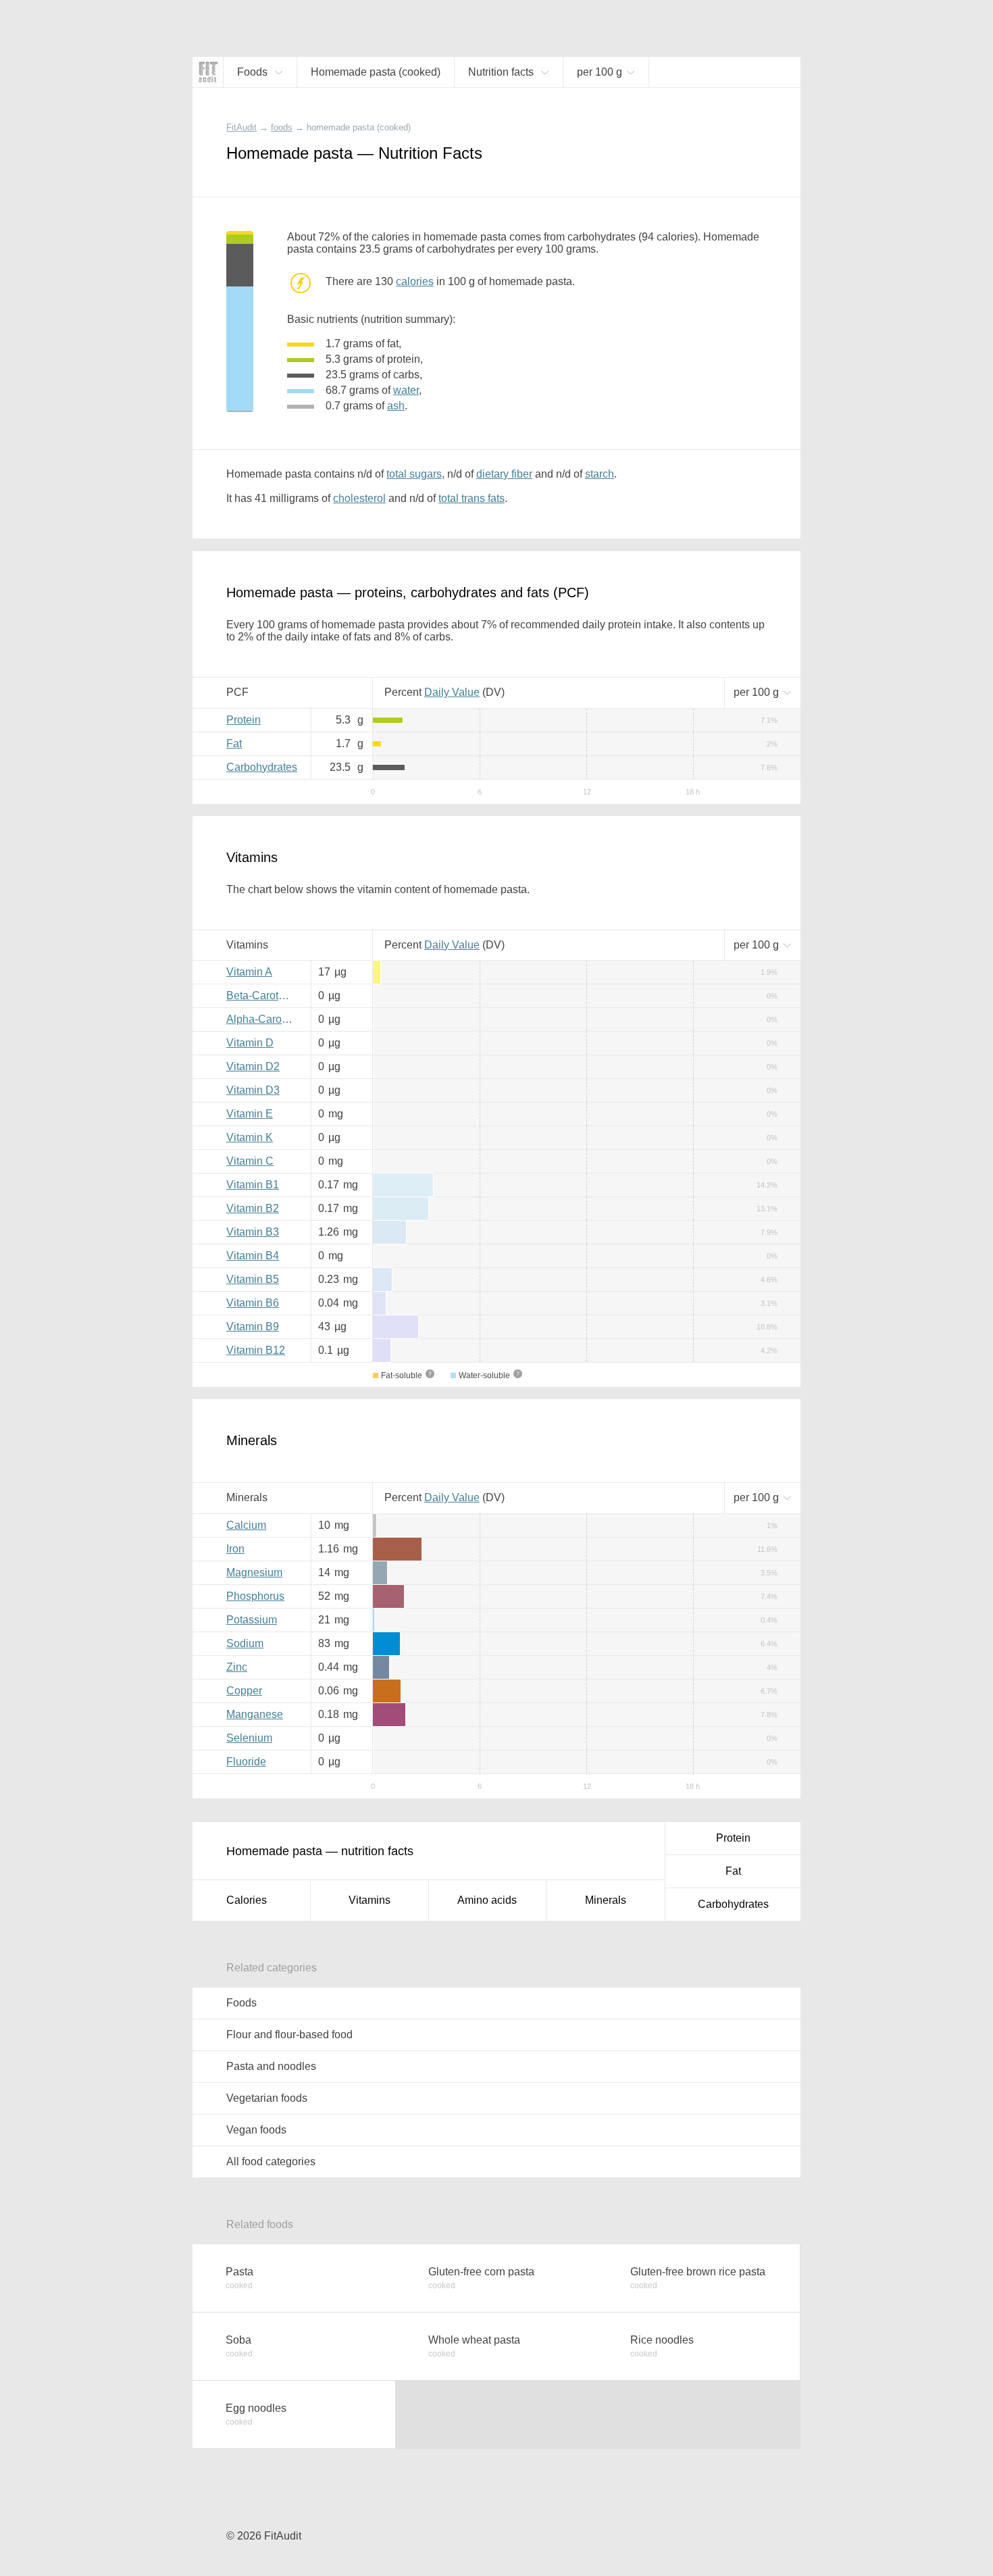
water (406, 390)
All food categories (271, 2162)
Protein (244, 720)
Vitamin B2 (253, 1208)
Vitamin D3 (253, 1090)
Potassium (252, 1620)
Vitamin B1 (253, 1185)
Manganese (255, 1714)
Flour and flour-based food (289, 2035)
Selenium (249, 1738)
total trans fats (472, 498)
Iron (235, 1549)
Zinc (237, 1667)
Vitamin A (249, 972)
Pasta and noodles (271, 2066)
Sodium (245, 1643)
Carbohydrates (262, 767)
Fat (234, 743)
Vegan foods (256, 2130)
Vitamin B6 (253, 1303)
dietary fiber (504, 474)
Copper (244, 1691)
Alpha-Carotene (263, 1019)
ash (396, 406)
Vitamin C (250, 1161)
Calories (247, 1900)
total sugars (414, 474)
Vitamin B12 (256, 1350)
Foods (241, 2003)
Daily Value (452, 692)
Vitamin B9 (253, 1327)
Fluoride (246, 1762)
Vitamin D (250, 1043)
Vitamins (370, 1900)
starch (600, 474)
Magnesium (254, 1572)
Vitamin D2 (253, 1066)
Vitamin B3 (253, 1232)
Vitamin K (250, 1137)
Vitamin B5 (253, 1279)
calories (415, 281)
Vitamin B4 (253, 1256)
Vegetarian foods (267, 2098)
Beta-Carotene (261, 995)
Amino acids (487, 1900)
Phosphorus (255, 1596)
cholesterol (359, 498)
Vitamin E (250, 1114)
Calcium (246, 1525)
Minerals (606, 1900)
